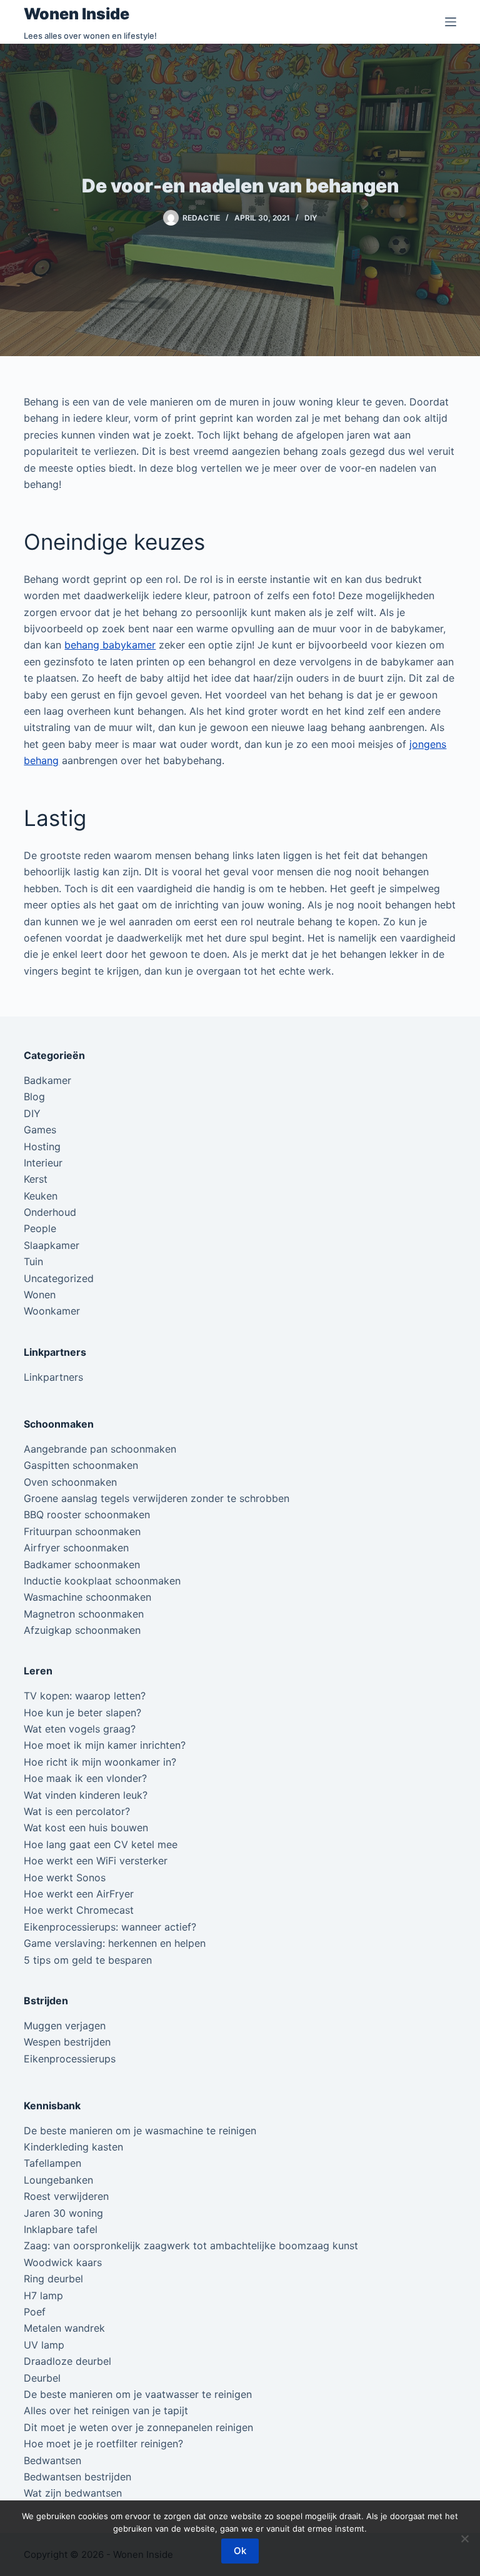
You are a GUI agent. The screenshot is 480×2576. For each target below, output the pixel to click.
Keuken (41, 1196)
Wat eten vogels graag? (80, 1729)
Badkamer (47, 1080)
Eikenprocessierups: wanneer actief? (110, 1927)
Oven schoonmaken (70, 1482)
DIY (311, 218)
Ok (240, 2551)
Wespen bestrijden (67, 2042)
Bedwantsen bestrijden (77, 2477)
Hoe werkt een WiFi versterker (96, 1861)
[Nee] (464, 2539)
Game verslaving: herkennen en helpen (115, 1943)
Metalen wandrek (64, 2328)
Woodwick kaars (63, 2262)
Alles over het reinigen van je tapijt (106, 2410)
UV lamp (44, 2345)
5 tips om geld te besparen (88, 1960)
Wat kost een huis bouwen (86, 1828)
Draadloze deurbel (67, 2361)
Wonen (40, 1295)
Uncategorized (59, 1278)
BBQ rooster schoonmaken (87, 1514)
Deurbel (42, 2378)
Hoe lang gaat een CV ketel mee (101, 1844)
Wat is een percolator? (77, 1811)
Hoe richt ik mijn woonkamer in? (100, 1762)
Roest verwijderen (66, 2196)
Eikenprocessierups (70, 2059)
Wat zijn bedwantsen (73, 2493)
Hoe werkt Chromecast (79, 1910)
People (40, 1228)
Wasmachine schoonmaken (87, 1597)
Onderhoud (50, 1212)
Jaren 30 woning (63, 2213)
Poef (35, 2312)
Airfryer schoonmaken (76, 1548)
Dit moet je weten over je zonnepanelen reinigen (138, 2427)
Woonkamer (52, 1311)
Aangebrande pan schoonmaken (100, 1449)
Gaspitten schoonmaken (81, 1465)
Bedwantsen (52, 2460)
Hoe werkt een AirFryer (79, 1894)
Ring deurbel (53, 2279)
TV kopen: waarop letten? (85, 1696)
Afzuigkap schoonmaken (82, 1630)
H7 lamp (43, 2295)
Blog (34, 1097)
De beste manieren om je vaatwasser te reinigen (138, 2394)
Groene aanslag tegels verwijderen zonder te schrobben (157, 1498)
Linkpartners (53, 1377)
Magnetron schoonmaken (84, 1614)
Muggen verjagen (65, 2026)
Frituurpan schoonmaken (82, 1531)
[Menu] (451, 22)
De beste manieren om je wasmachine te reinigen (140, 2131)
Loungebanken (58, 2180)
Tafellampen (52, 2163)
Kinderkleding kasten (73, 2147)
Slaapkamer (52, 1245)
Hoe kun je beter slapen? (82, 1713)
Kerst (36, 1179)
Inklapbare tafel (61, 2229)
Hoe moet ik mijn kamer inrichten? (105, 1745)
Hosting (42, 1146)
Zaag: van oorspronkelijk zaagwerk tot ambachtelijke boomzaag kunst (191, 2245)
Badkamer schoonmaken (82, 1564)
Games (40, 1130)
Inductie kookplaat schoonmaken (102, 1581)
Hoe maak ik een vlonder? (85, 1778)
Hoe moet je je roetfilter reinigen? (103, 2444)
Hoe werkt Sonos (65, 1877)
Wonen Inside (77, 14)
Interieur (43, 1163)
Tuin (33, 1261)
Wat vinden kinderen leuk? (86, 1795)
